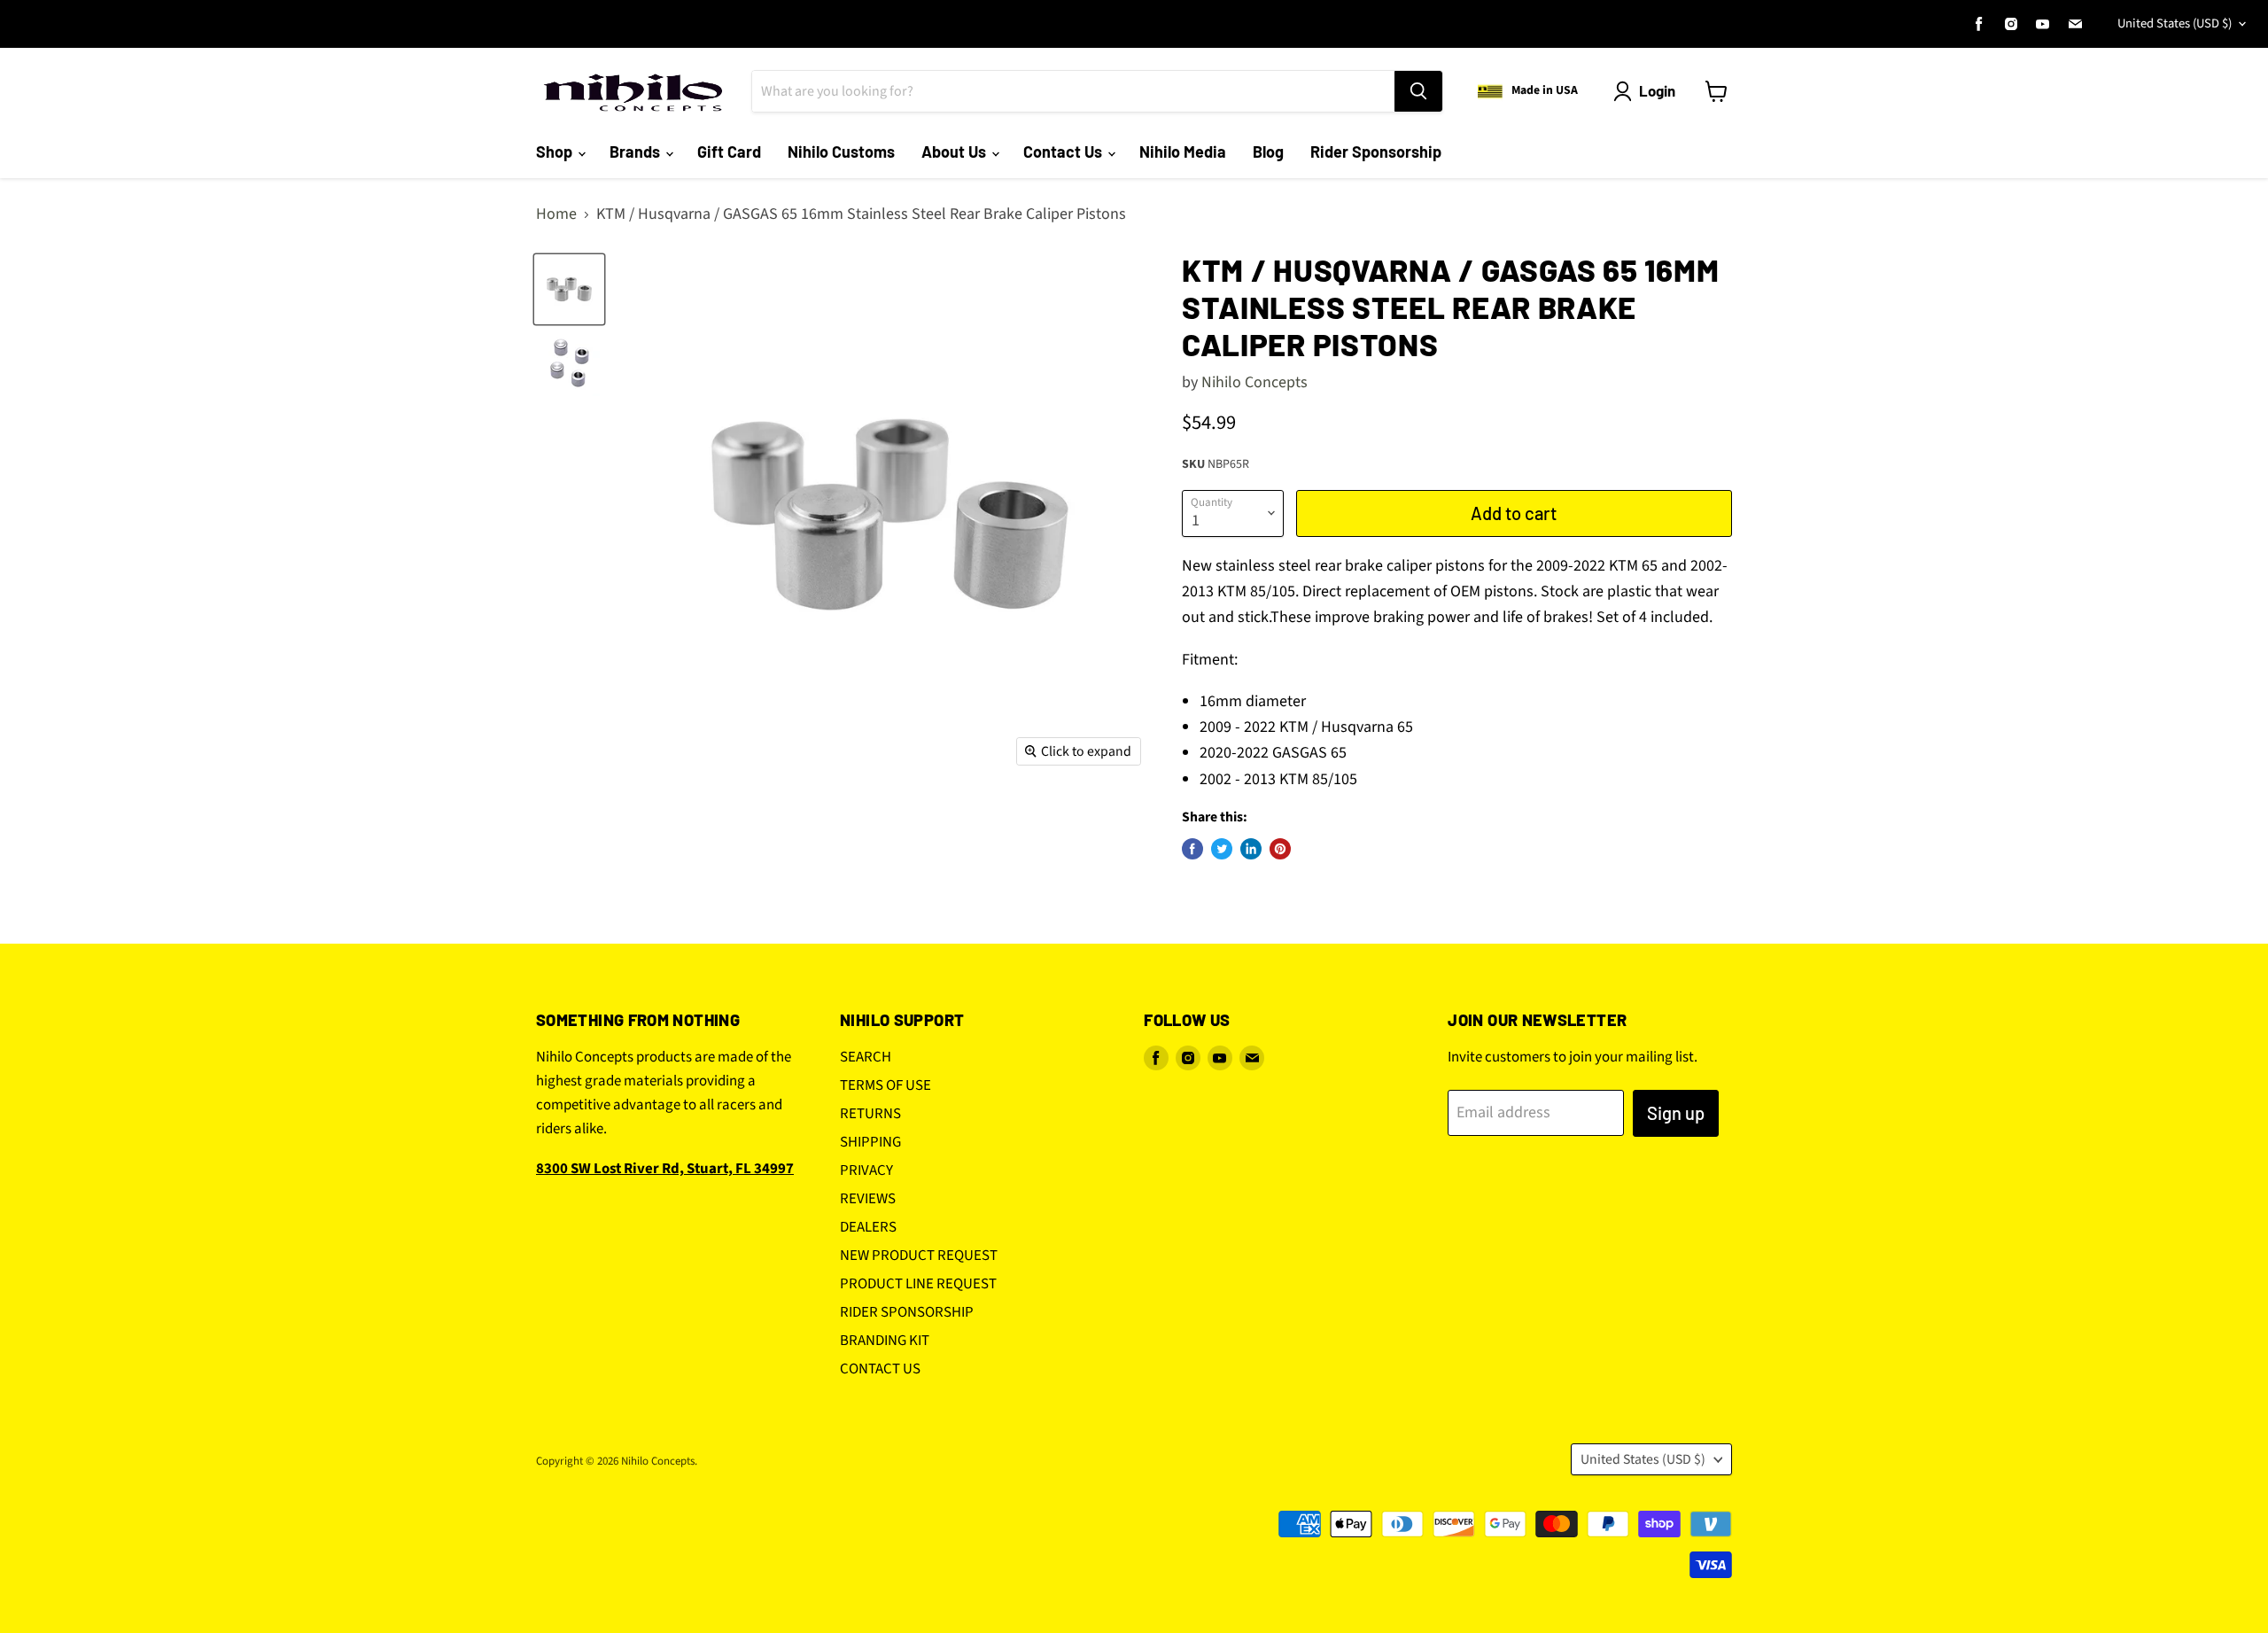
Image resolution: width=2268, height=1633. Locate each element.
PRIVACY (866, 1170)
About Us (955, 152)
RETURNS (870, 1114)
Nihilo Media (1183, 152)
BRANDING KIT (885, 1341)
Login (1657, 90)
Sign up (1676, 1113)
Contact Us (1064, 152)
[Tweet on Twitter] (1222, 849)
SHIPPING (870, 1142)
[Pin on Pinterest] (1280, 849)
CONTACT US (880, 1369)
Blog (1268, 152)
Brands (637, 152)
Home (556, 215)
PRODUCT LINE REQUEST (918, 1284)
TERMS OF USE (885, 1085)
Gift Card (729, 152)
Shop (556, 152)
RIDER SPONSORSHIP (907, 1312)
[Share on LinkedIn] (1251, 849)
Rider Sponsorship (1376, 152)
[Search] (1418, 91)
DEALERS (868, 1227)
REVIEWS (868, 1199)
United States (2175, 23)
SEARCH (866, 1057)
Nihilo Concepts (1254, 382)
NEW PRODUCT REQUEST (919, 1256)
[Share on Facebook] (1192, 849)
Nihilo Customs (841, 152)
